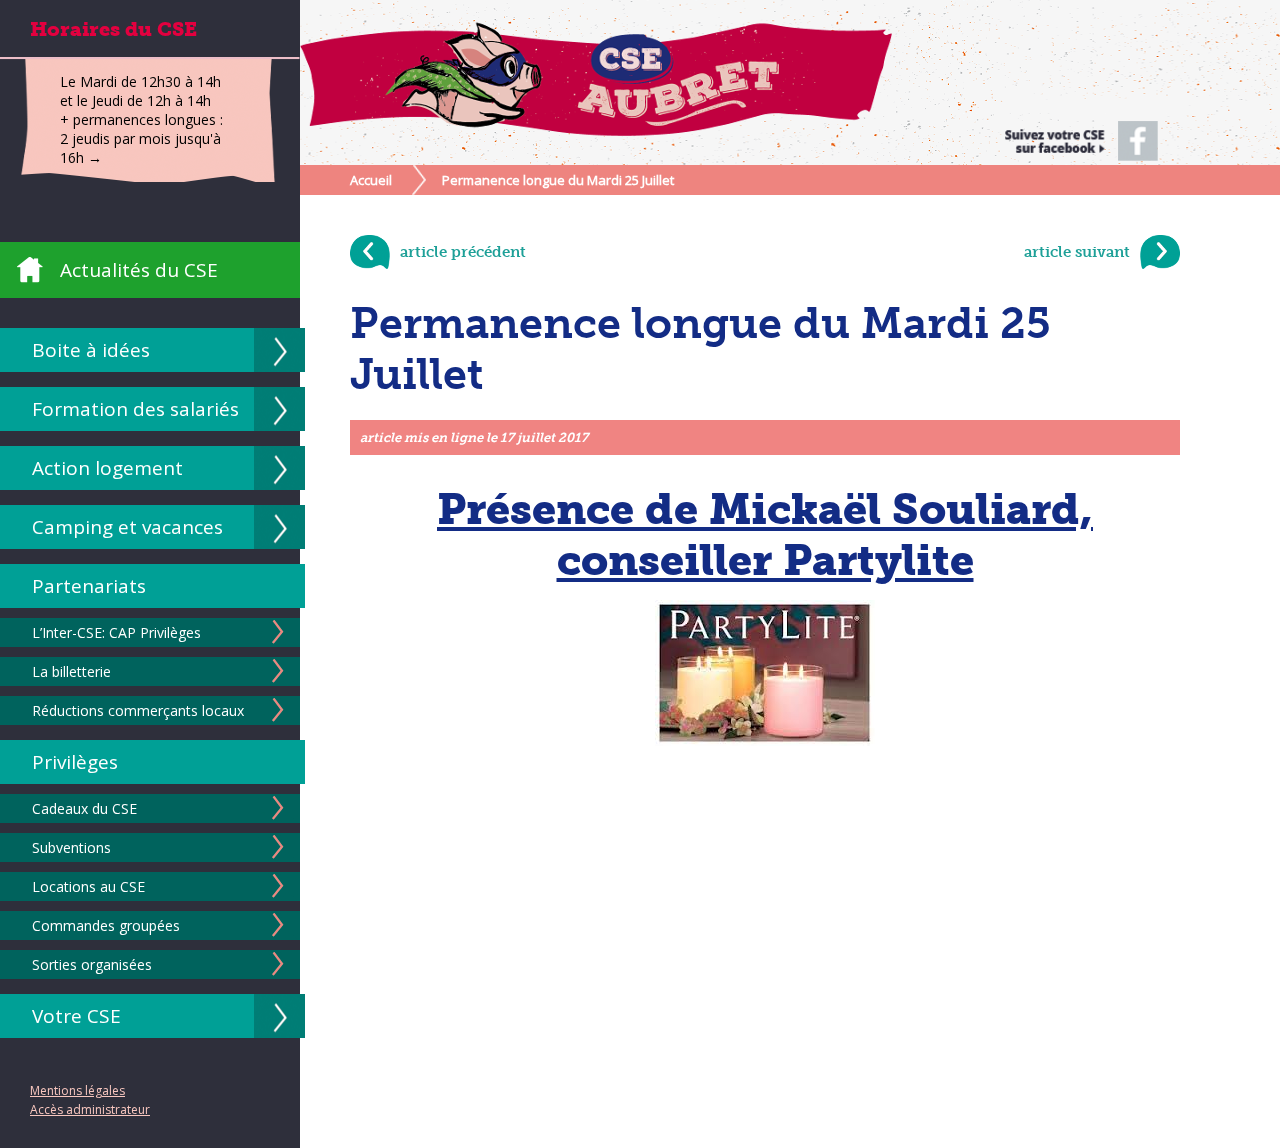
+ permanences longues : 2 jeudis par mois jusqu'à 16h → (141, 138)
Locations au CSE (88, 886)
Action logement (107, 468)
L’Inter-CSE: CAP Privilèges (116, 632)
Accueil (371, 180)
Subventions (71, 847)
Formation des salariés (135, 409)
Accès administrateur (90, 1109)
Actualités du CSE (139, 270)
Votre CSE (76, 1016)
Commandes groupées (106, 925)
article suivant (1077, 252)
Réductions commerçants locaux (138, 710)
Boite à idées (91, 350)
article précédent (463, 252)
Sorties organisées (92, 964)
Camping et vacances (127, 527)
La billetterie (71, 671)
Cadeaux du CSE (84, 808)
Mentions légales (77, 1090)
